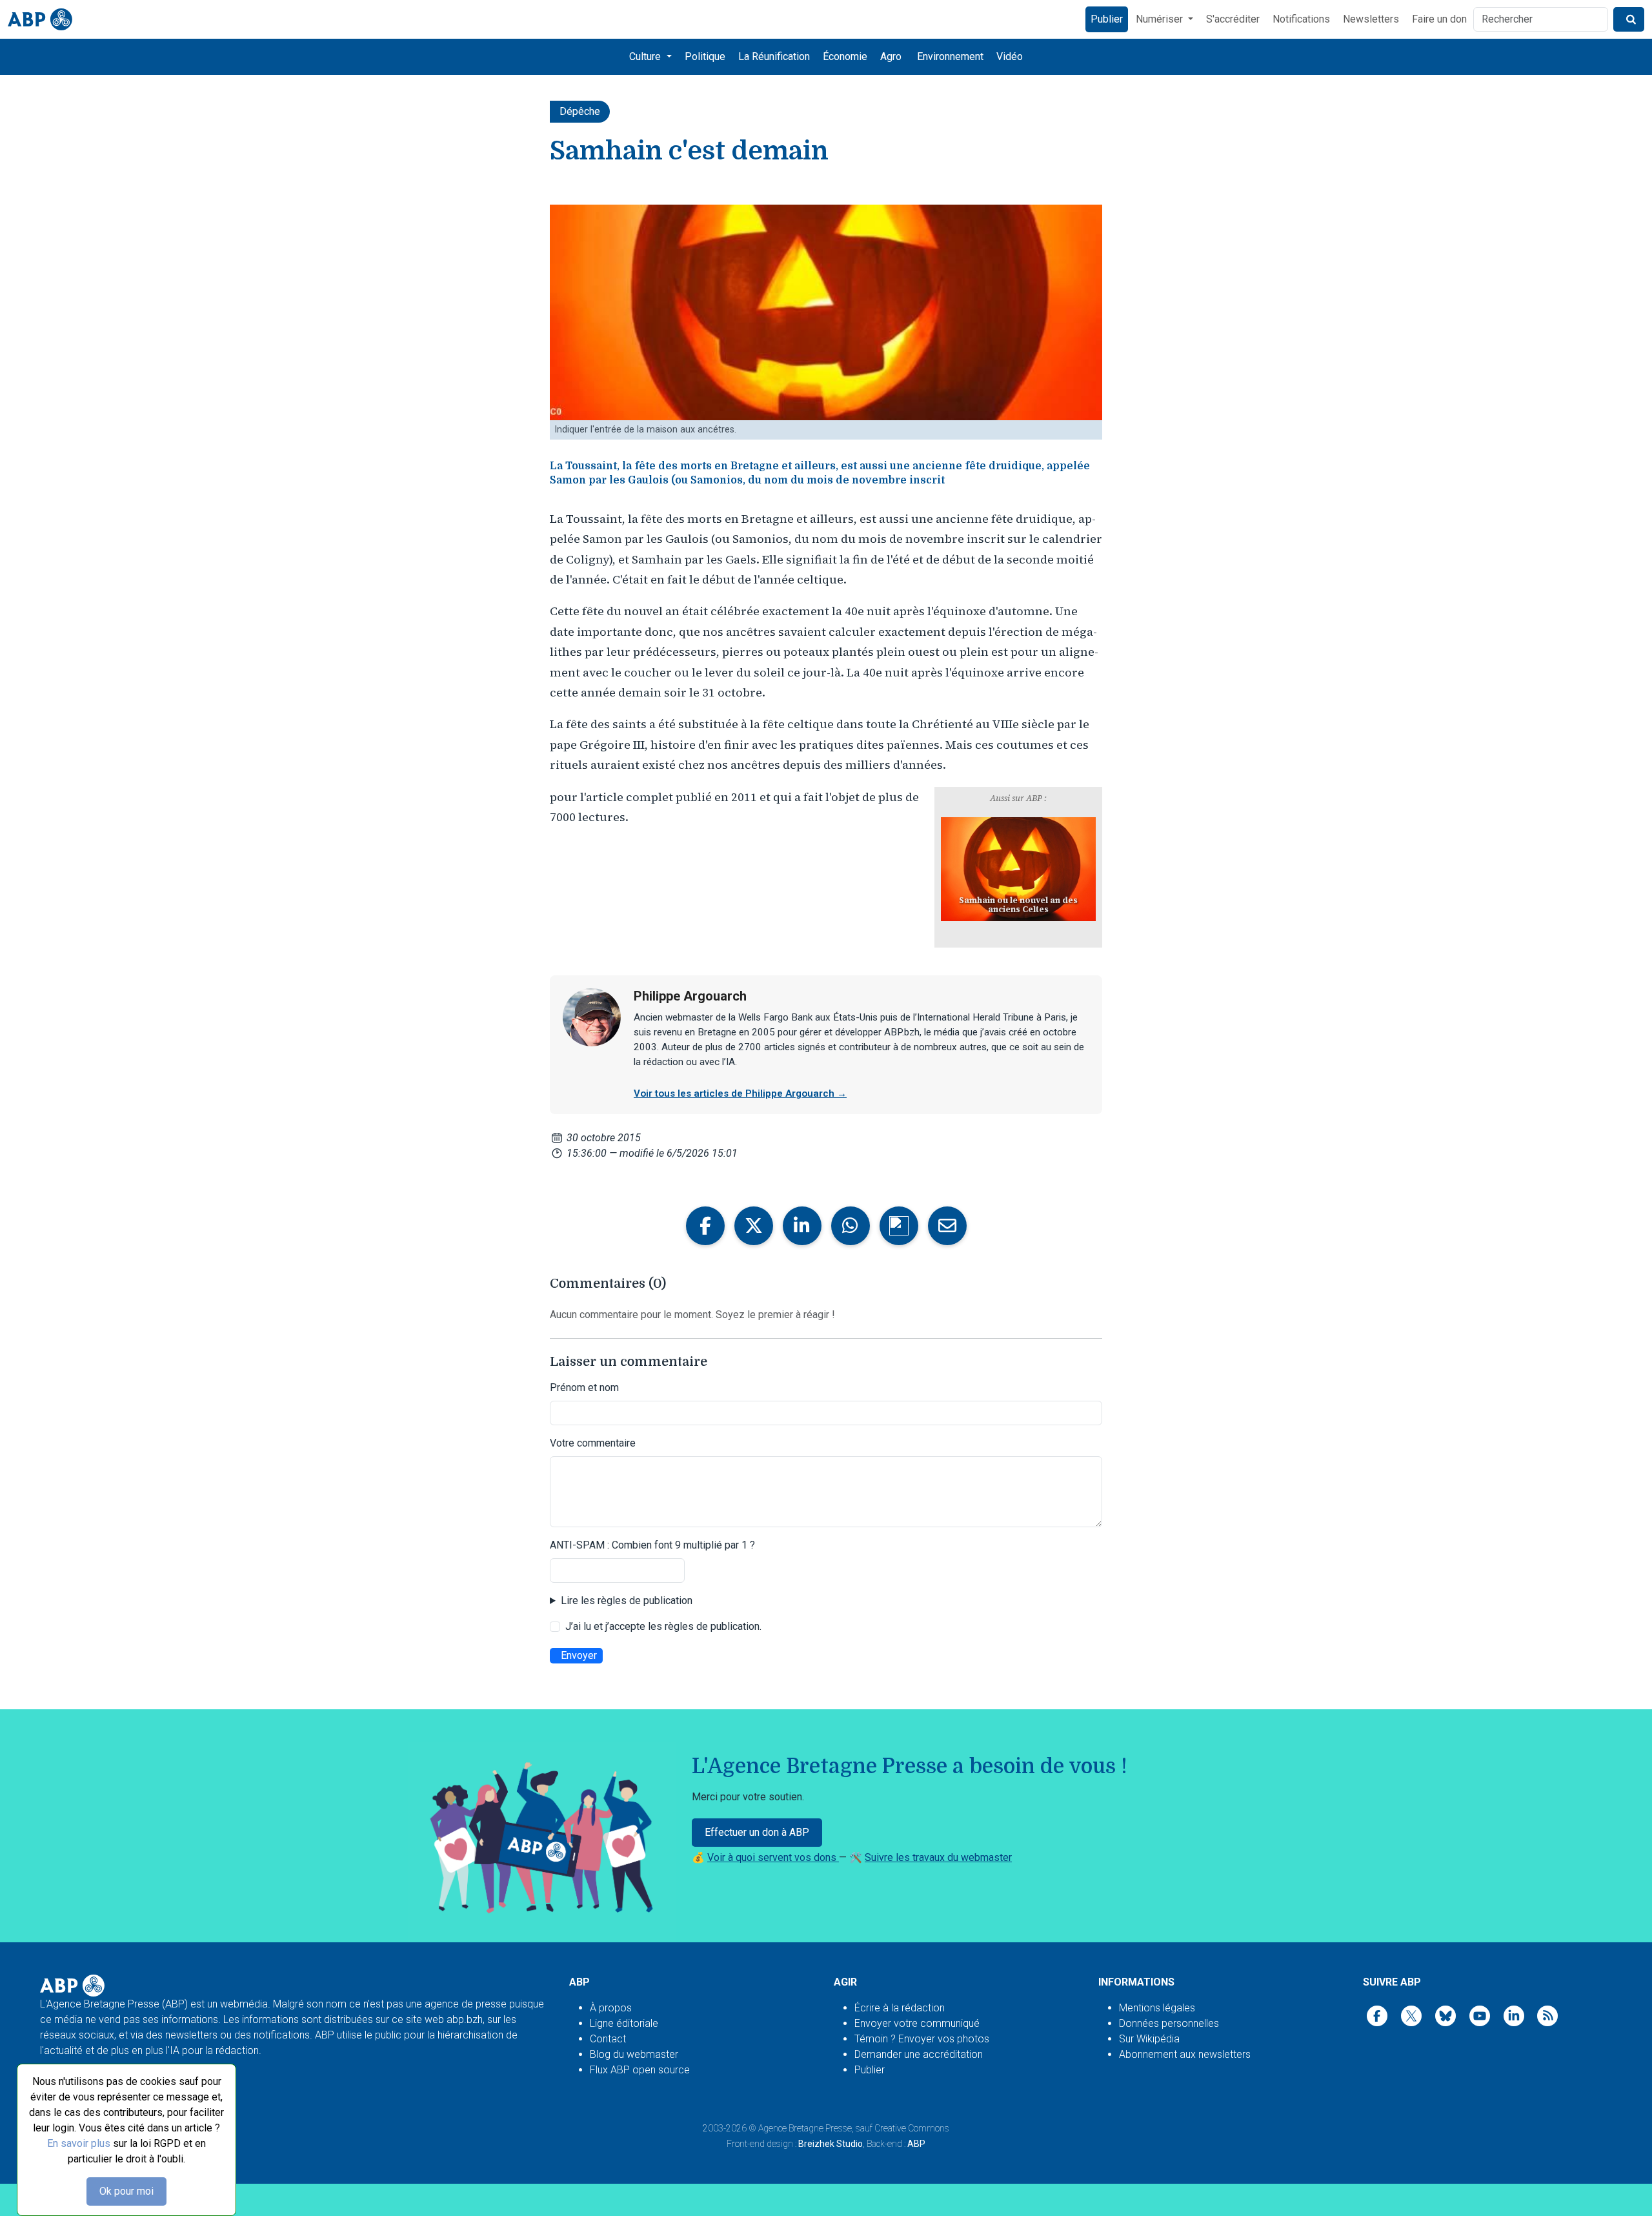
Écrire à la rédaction (900, 2008)
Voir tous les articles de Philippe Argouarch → (740, 1093)
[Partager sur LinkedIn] (802, 1226)
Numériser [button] (1161, 19)
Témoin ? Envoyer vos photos (922, 2039)
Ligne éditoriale (624, 2023)
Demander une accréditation (919, 2054)
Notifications (1301, 19)
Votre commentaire (593, 1443)
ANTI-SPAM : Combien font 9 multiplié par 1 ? (652, 1545)
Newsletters (1371, 19)
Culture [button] (646, 56)
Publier (1107, 19)
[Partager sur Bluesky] (899, 1226)
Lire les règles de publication (627, 1601)
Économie (845, 56)
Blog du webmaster (634, 2054)
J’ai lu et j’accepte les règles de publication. (663, 1626)
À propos (611, 2008)
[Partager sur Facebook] (705, 1226)
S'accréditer (1233, 19)
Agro (891, 56)
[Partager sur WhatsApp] (851, 1226)
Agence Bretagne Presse (805, 2128)
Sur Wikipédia (1149, 2039)
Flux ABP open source (640, 2070)
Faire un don (1439, 19)
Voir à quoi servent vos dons (773, 1857)
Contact (608, 2039)
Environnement (950, 56)
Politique (705, 56)
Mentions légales (1157, 2008)
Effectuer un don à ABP (757, 1832)
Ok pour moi (126, 2191)
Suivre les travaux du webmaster (938, 1857)
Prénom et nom (584, 1388)
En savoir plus (79, 2143)
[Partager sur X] (754, 1226)
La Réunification (774, 56)
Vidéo (1010, 56)
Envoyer (579, 1655)
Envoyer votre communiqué (917, 2023)
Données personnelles (1169, 2023)
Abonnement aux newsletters (1185, 2054)
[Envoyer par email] (947, 1226)
